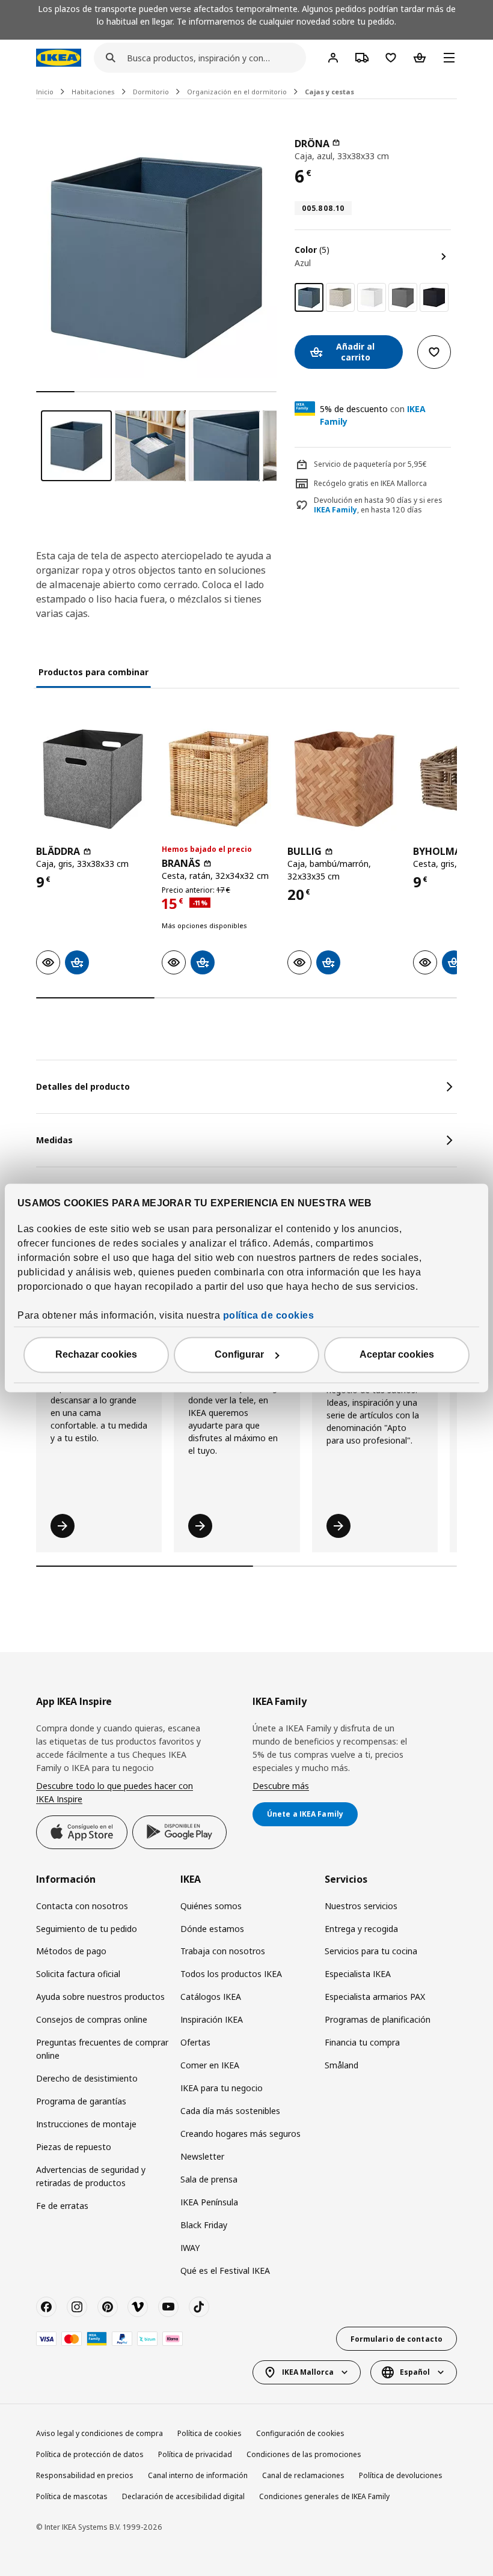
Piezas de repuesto (74, 2147)
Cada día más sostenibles (230, 2111)
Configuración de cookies (300, 2433)
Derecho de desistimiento (87, 2078)
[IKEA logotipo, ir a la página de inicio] (59, 58)
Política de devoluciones (401, 2475)
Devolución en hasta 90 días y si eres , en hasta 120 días (378, 506)
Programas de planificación (378, 2019)
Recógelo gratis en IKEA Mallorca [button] (370, 483)
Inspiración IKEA (212, 2019)
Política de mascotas (72, 2496)
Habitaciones (93, 92)
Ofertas (195, 2042)
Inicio (45, 92)
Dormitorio (151, 92)
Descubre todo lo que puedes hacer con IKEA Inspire (115, 1792)
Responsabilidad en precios (85, 2475)
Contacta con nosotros (82, 1906)
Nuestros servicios (361, 1906)
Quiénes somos (211, 1906)
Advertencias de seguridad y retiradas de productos (91, 2176)
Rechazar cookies (96, 1355)
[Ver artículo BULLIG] (344, 779)
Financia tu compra (362, 2042)
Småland (341, 2065)
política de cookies (269, 1316)
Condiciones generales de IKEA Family (324, 2496)
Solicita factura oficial (78, 1974)
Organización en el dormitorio (237, 92)
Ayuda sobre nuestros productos (100, 1997)
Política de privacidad (195, 2454)
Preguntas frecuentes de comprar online (102, 2049)
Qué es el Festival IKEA (225, 2271)
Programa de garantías (81, 2101)
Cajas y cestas (329, 92)
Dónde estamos (212, 1929)
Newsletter (202, 2156)
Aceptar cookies (397, 1355)
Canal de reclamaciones (303, 2475)
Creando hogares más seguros (240, 2134)
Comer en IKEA (210, 2065)
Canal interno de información (198, 2475)
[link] (340, 297)
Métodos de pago (71, 1951)
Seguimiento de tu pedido (87, 1929)
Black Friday (204, 2225)
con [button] (373, 415)
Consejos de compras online (92, 2019)
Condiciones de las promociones (304, 2454)
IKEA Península (209, 2202)
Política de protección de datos (90, 2454)
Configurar (239, 1355)
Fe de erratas (62, 2206)
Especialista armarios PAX (375, 1997)
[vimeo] (138, 2307)
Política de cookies (210, 2433)
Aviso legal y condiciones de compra (100, 2433)
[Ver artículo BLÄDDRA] (93, 779)
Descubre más (281, 1786)
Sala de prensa (209, 2179)
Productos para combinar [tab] (93, 672)
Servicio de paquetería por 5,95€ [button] (370, 464)
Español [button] (415, 2372)
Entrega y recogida (361, 1929)
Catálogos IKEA (211, 1997)
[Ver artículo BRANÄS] (219, 779)
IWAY (190, 2248)
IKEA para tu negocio (222, 2088)
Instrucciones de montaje (86, 2124)
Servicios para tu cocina (371, 1951)
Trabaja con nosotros (223, 1951)
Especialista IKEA (358, 1974)
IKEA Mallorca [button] (308, 2372)
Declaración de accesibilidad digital (183, 2496)
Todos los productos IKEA (231, 1974)
